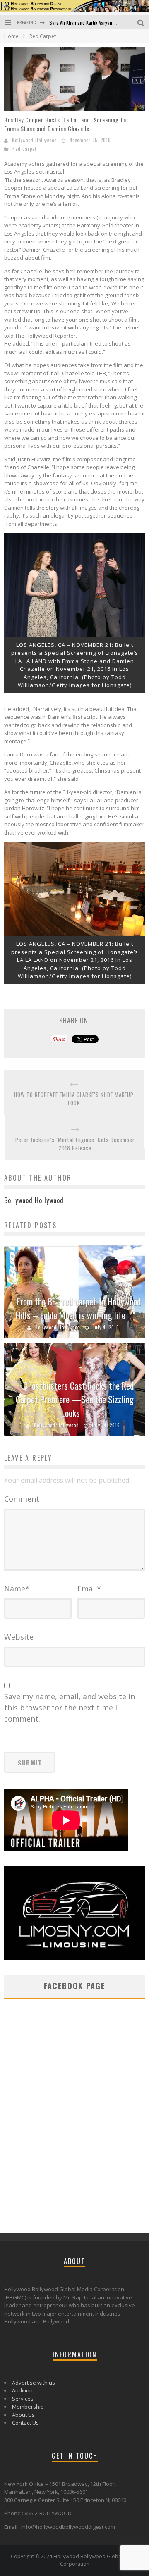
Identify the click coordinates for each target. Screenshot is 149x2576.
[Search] (142, 22)
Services (23, 2399)
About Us (23, 2415)
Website (19, 1637)
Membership (28, 2407)
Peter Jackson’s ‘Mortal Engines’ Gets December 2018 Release (75, 1144)
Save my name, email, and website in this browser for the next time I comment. (70, 1708)
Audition (22, 2390)
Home (11, 36)
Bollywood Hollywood (35, 140)
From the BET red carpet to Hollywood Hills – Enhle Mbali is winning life (78, 1308)
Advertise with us (34, 2383)
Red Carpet (24, 149)
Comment (22, 1499)
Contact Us (25, 2423)
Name (17, 1589)
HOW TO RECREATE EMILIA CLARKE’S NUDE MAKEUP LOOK (74, 1099)
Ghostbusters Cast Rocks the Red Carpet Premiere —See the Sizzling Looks (75, 1399)
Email (89, 1589)
